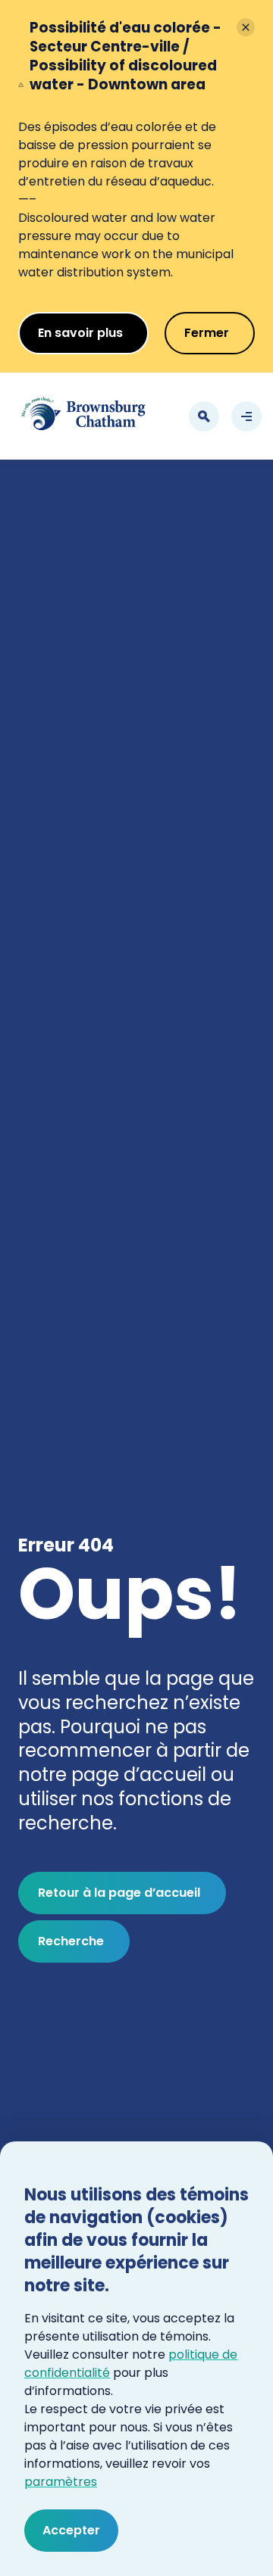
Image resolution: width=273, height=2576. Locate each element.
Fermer (207, 333)
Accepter (71, 2530)
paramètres (61, 2482)
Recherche (71, 1941)
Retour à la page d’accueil (119, 1893)
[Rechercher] (204, 416)
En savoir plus (80, 333)
